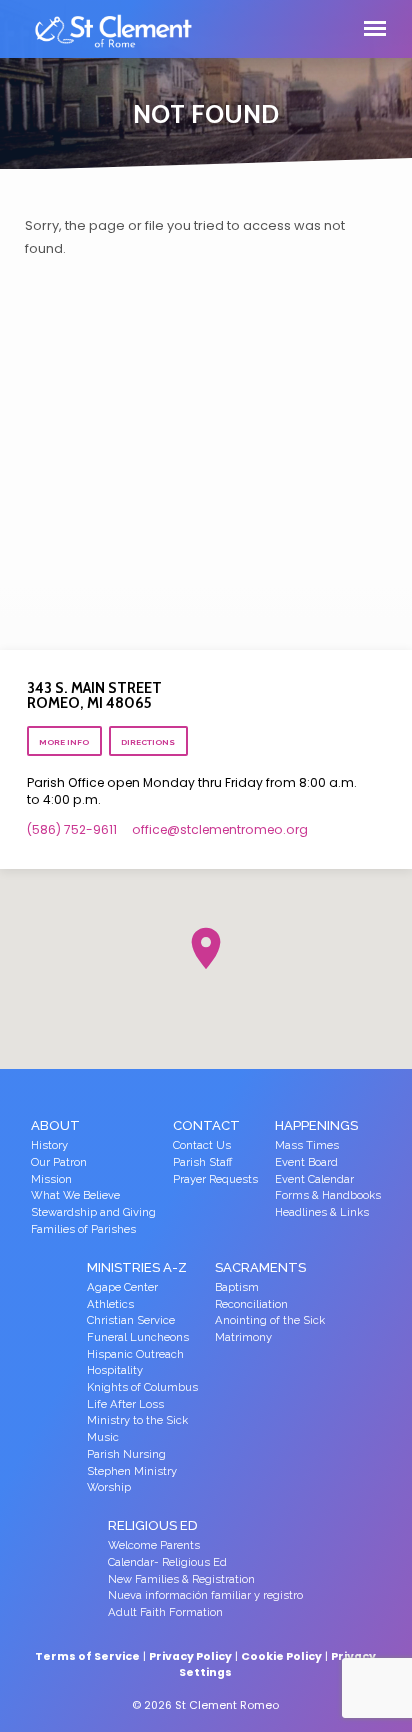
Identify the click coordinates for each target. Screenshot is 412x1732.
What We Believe (75, 1195)
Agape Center (122, 1287)
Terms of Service (87, 1656)
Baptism (237, 1287)
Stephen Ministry (132, 1471)
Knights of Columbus (142, 1387)
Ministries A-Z (137, 1267)
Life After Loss (125, 1404)
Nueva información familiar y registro (205, 1595)
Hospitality (115, 1370)
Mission (51, 1179)
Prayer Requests (215, 1179)
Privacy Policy (190, 1656)
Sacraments (260, 1267)
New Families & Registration (181, 1579)
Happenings (316, 1125)
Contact (206, 1125)
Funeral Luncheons (138, 1337)
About (55, 1125)
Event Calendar (314, 1179)
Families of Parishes (83, 1229)
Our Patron (59, 1162)
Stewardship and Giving (93, 1212)
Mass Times (307, 1145)
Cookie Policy (281, 1656)
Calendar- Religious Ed (167, 1562)
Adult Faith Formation (165, 1612)
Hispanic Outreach (135, 1354)
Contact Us (202, 1145)
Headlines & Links (322, 1212)
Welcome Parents (154, 1545)
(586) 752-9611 (72, 829)
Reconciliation (251, 1304)
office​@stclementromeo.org (220, 829)
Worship (109, 1487)
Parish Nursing (126, 1454)
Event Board (306, 1162)
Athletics (110, 1304)
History (49, 1145)
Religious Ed (153, 1525)
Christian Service (131, 1320)
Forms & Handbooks (328, 1195)
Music (103, 1437)
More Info (64, 742)
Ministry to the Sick (137, 1420)
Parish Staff (202, 1162)
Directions (148, 742)
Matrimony (243, 1337)
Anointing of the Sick (270, 1320)
